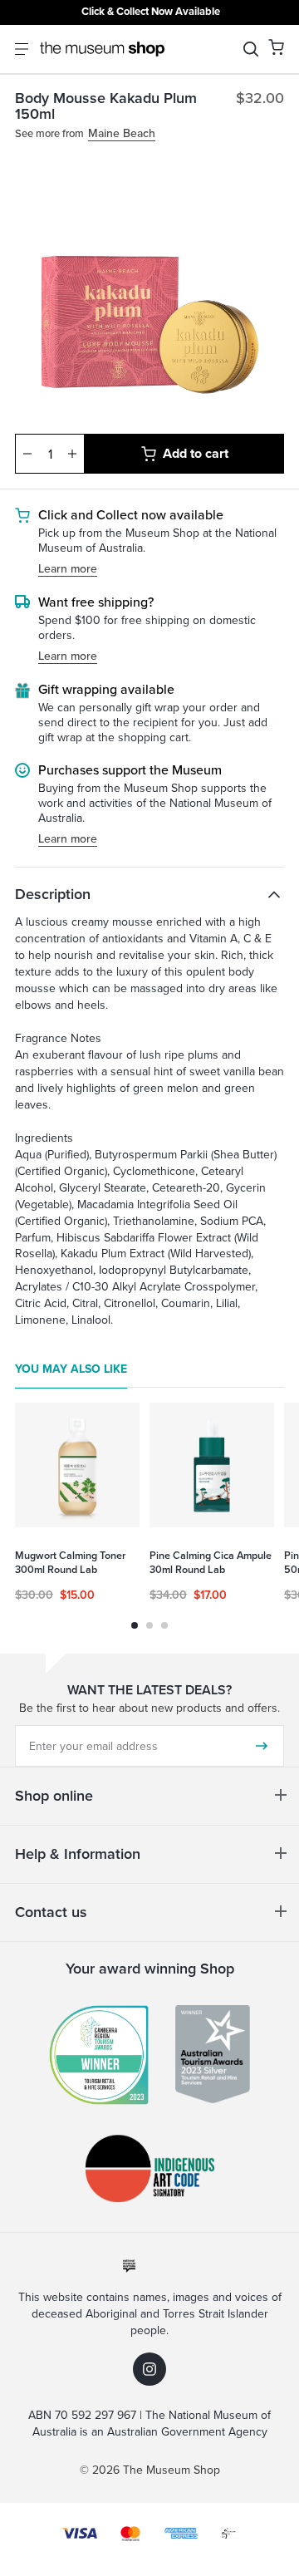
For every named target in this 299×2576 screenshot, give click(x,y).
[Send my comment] (262, 1746)
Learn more (68, 570)
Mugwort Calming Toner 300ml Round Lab (70, 1563)
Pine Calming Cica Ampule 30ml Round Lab (211, 1563)
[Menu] (22, 49)
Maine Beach (122, 134)
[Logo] (102, 49)
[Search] (251, 49)
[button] (276, 47)
